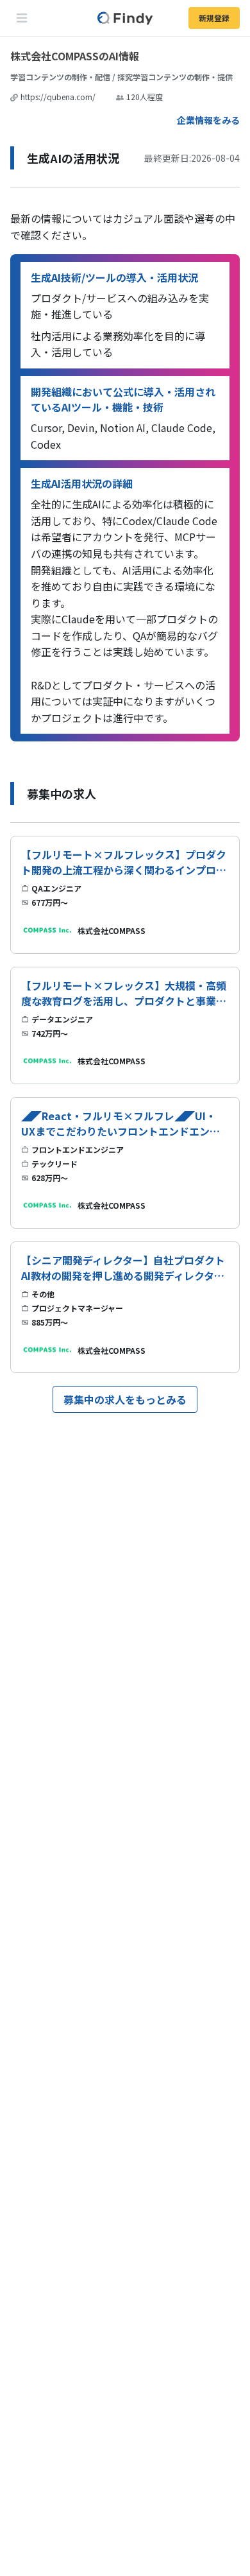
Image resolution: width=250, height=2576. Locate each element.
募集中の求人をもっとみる (125, 1399)
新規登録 (214, 18)
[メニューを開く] (22, 18)
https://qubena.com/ (58, 97)
